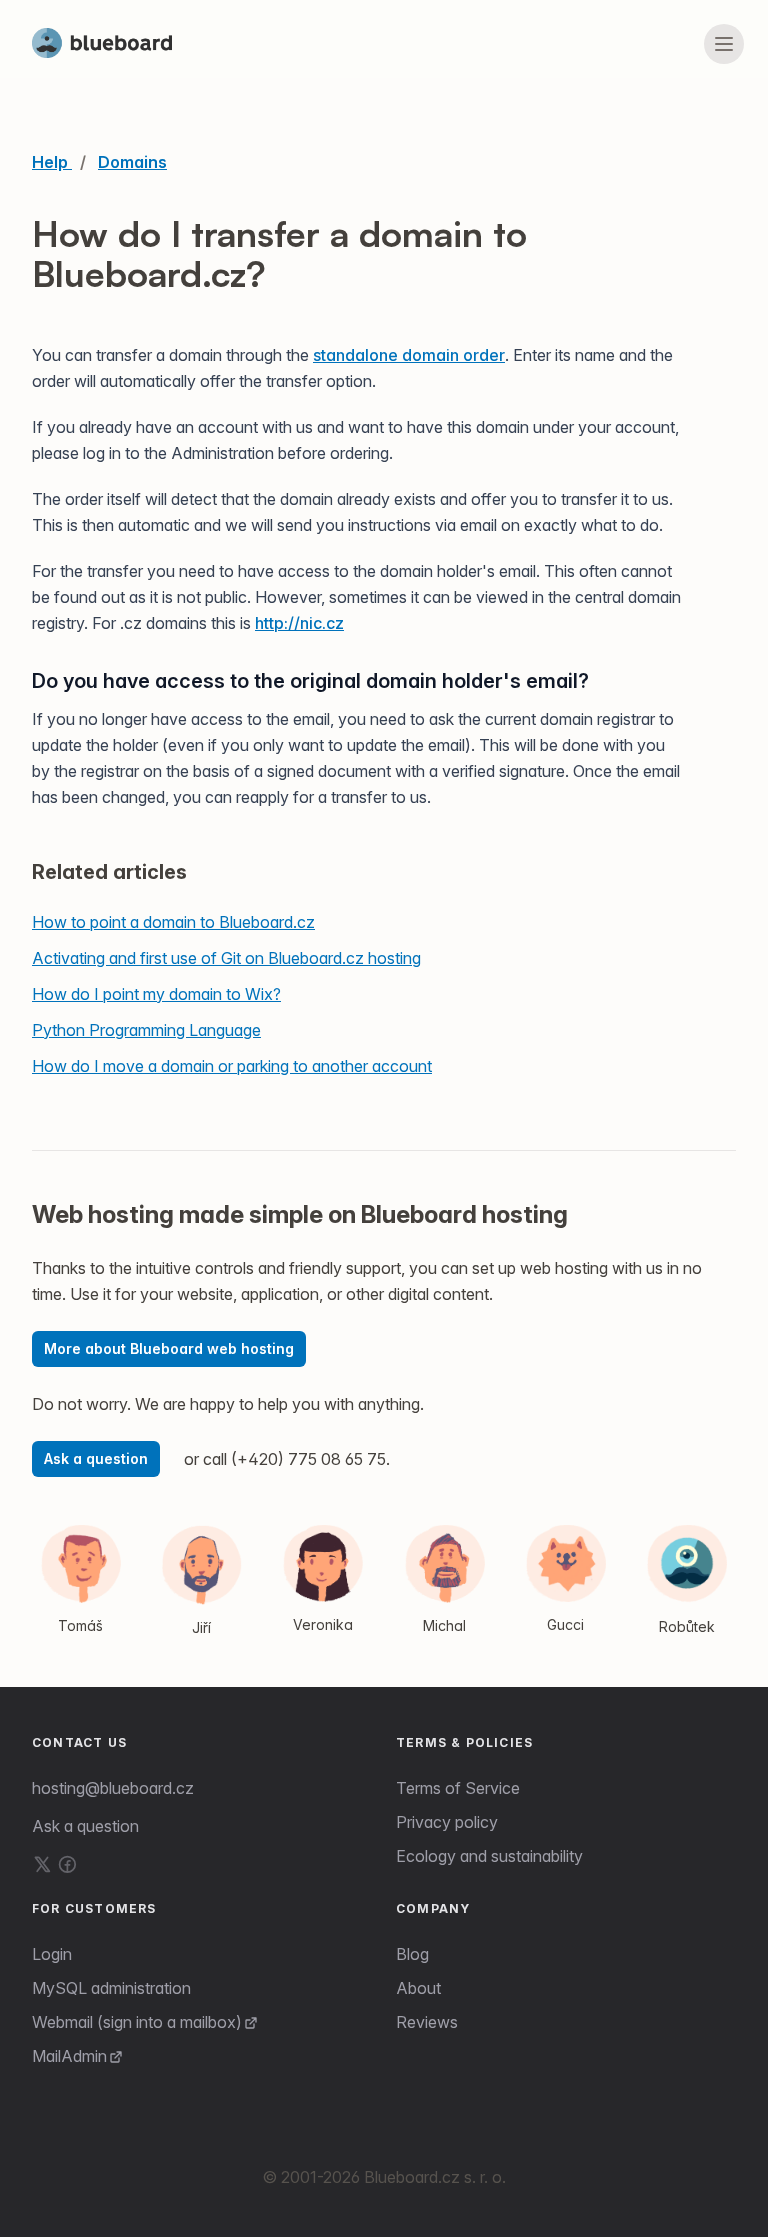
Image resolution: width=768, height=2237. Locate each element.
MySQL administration (111, 1988)
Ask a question (96, 1458)
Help (52, 162)
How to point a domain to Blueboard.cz (173, 922)
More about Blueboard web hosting (169, 1348)
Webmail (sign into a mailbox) (137, 2022)
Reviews (427, 2022)
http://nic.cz (299, 623)
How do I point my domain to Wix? (156, 994)
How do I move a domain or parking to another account (232, 1066)
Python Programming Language (146, 1030)
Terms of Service (458, 1788)
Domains (132, 162)
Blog (412, 1954)
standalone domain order (409, 355)
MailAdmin (69, 2056)
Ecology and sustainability (489, 1856)
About (418, 1988)
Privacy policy (447, 1822)
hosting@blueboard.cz (113, 1788)
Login (52, 1954)
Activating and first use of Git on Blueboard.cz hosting (226, 958)
